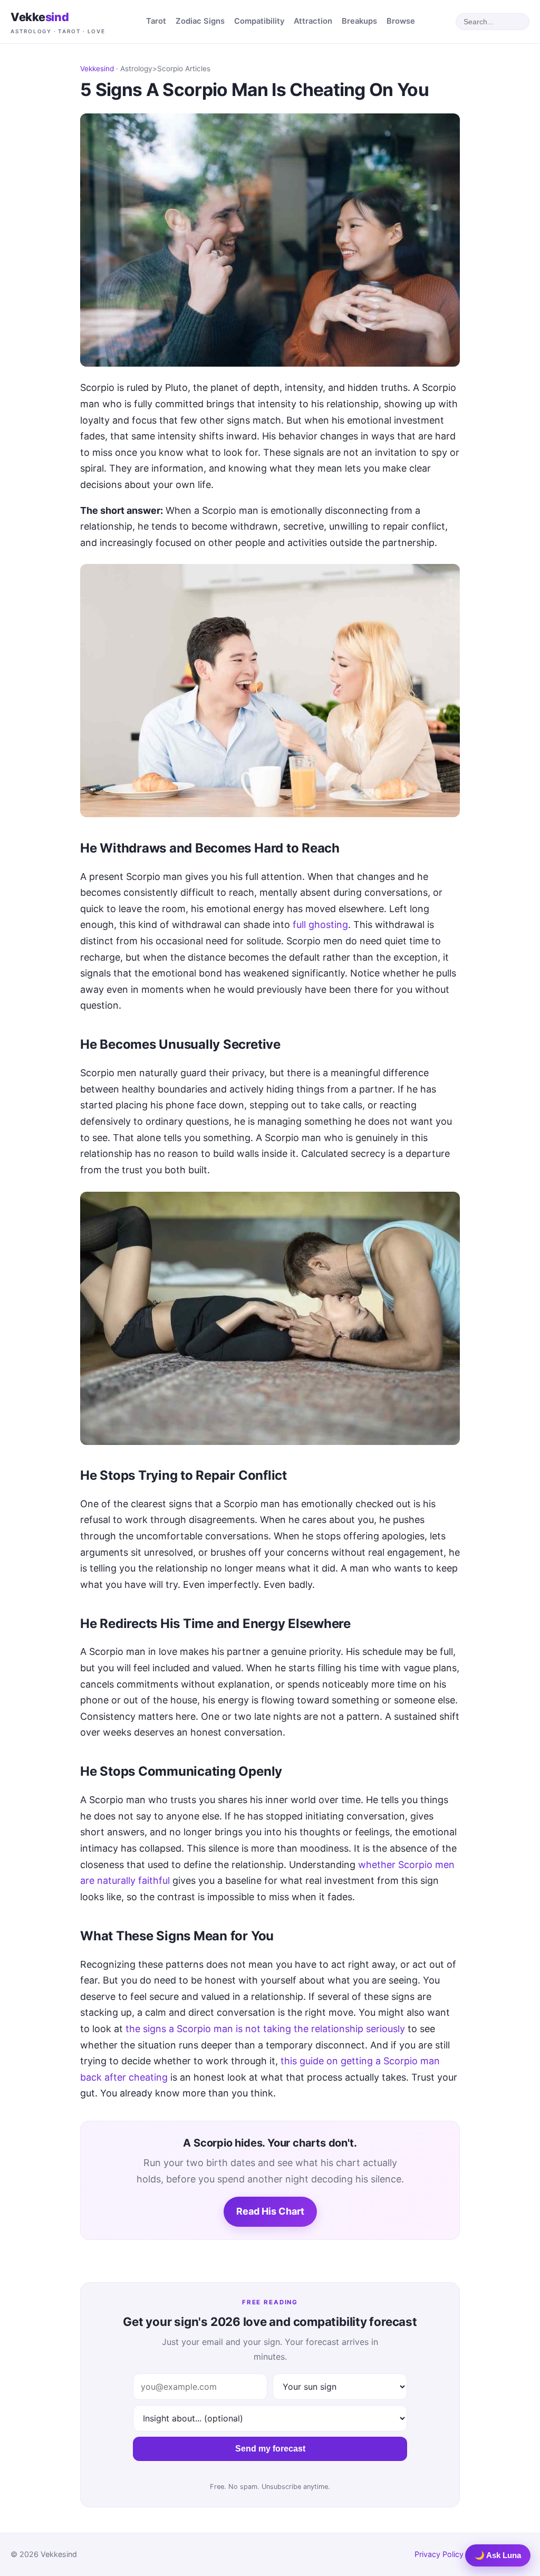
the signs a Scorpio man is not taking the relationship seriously (265, 2029)
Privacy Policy (439, 2554)
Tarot (156, 21)
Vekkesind (97, 69)
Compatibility (259, 21)
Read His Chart (270, 2211)
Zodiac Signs (200, 21)
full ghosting (320, 925)
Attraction (313, 21)
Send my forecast (270, 2449)
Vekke (58, 22)
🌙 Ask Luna (498, 2555)
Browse (401, 21)
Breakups (359, 21)
